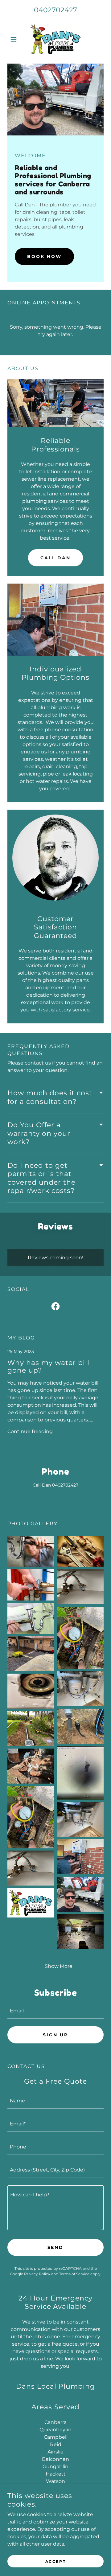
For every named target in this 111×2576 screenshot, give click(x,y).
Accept (55, 2561)
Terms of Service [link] (74, 2274)
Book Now (44, 256)
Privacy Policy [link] (37, 2274)
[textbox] (55, 2011)
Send (56, 2247)
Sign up (55, 2035)
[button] (15, 39)
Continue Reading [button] (30, 1431)
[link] (55, 39)
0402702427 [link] (55, 10)
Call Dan (56, 558)
